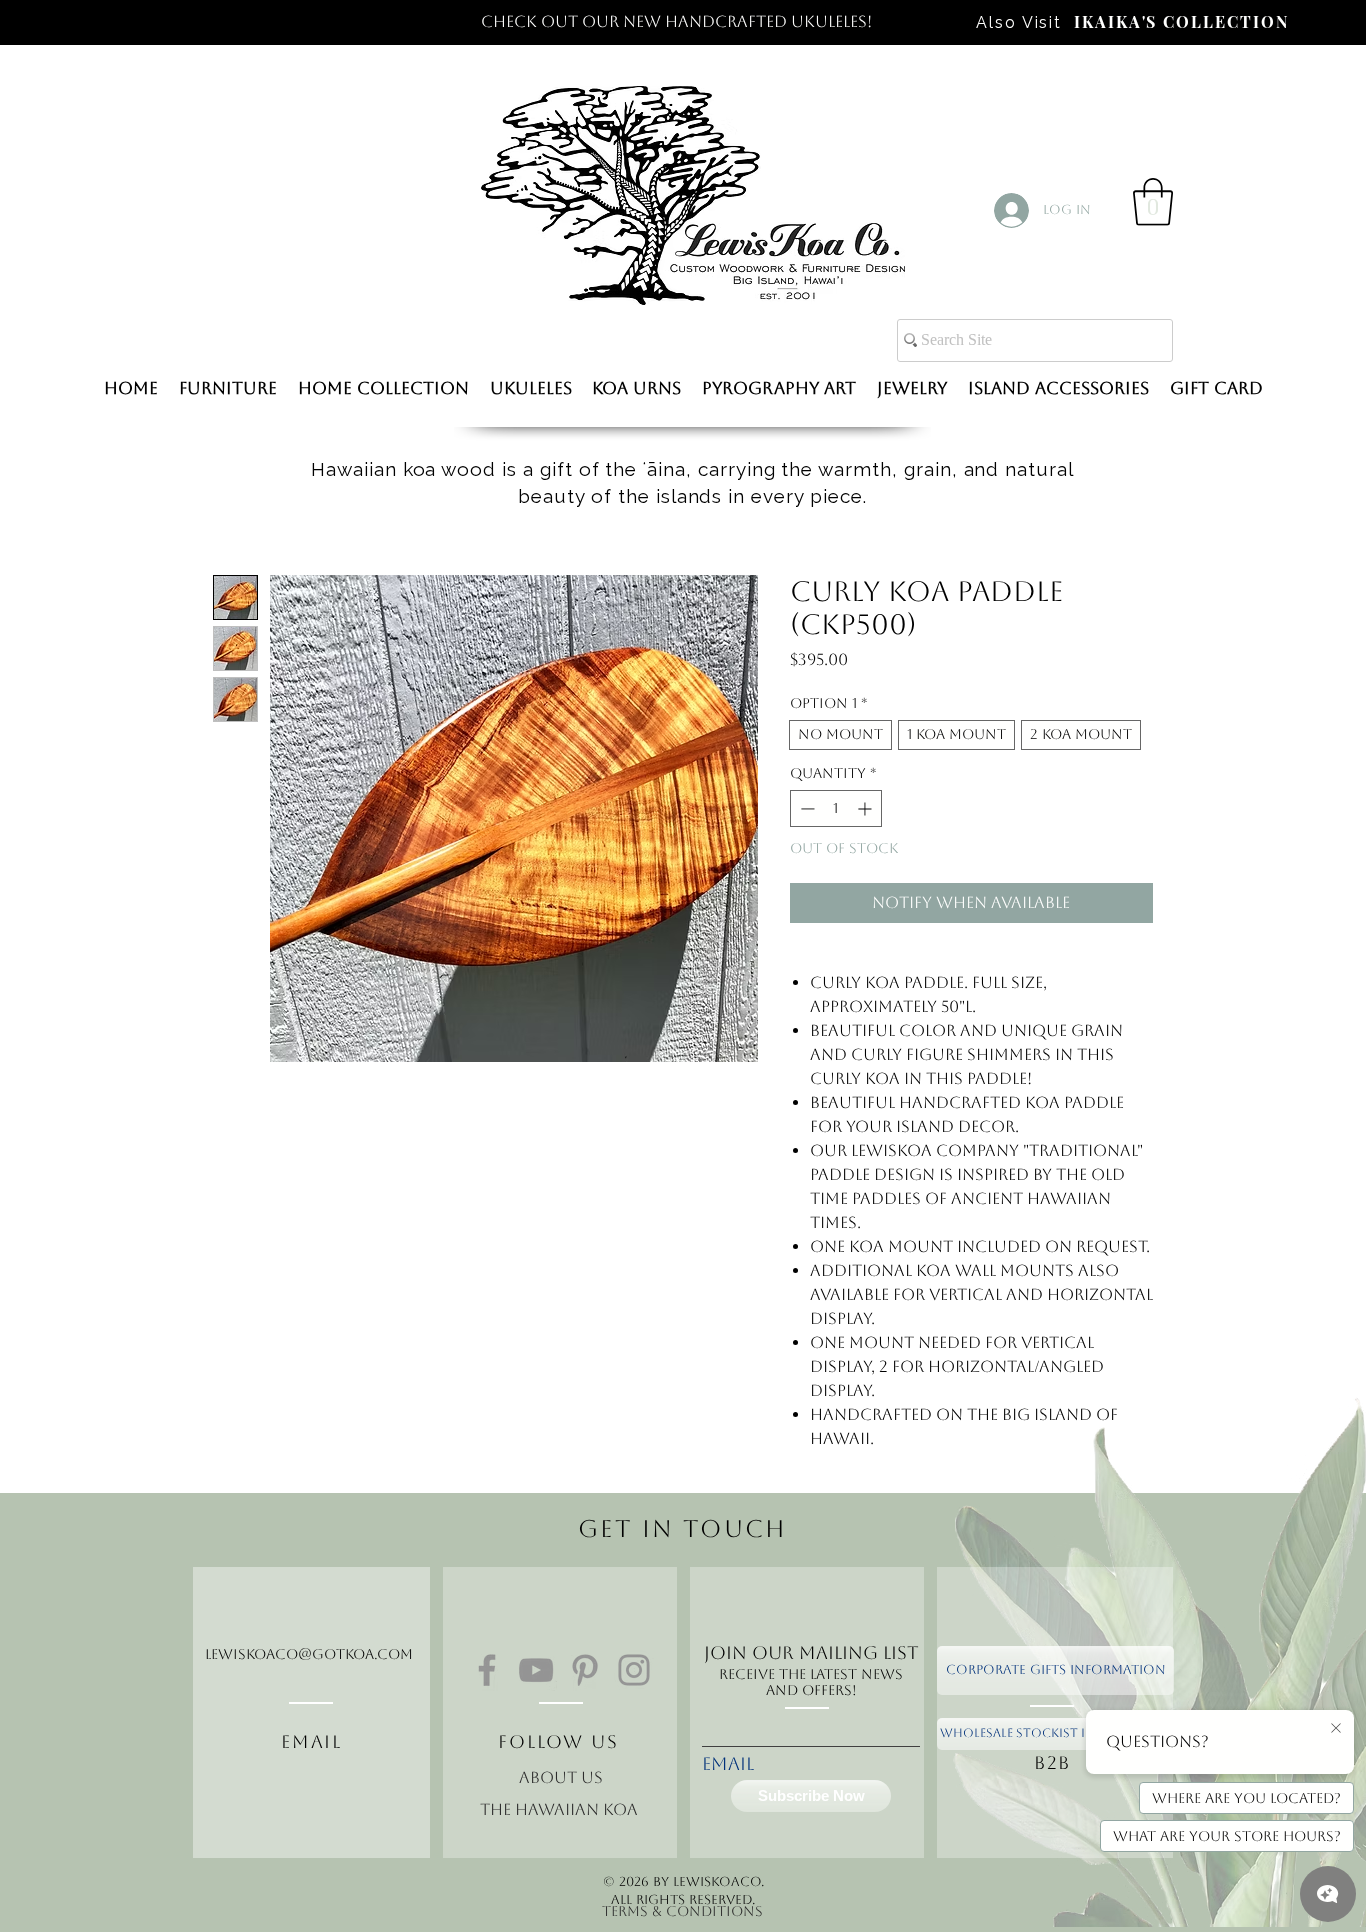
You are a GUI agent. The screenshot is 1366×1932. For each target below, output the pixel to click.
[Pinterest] (585, 1670)
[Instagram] (634, 1670)
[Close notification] (1336, 1729)
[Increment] (866, 808)
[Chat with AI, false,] (1328, 1894)
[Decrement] (805, 808)
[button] (1153, 202)
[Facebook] (487, 1670)
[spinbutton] (836, 808)
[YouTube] (536, 1670)
